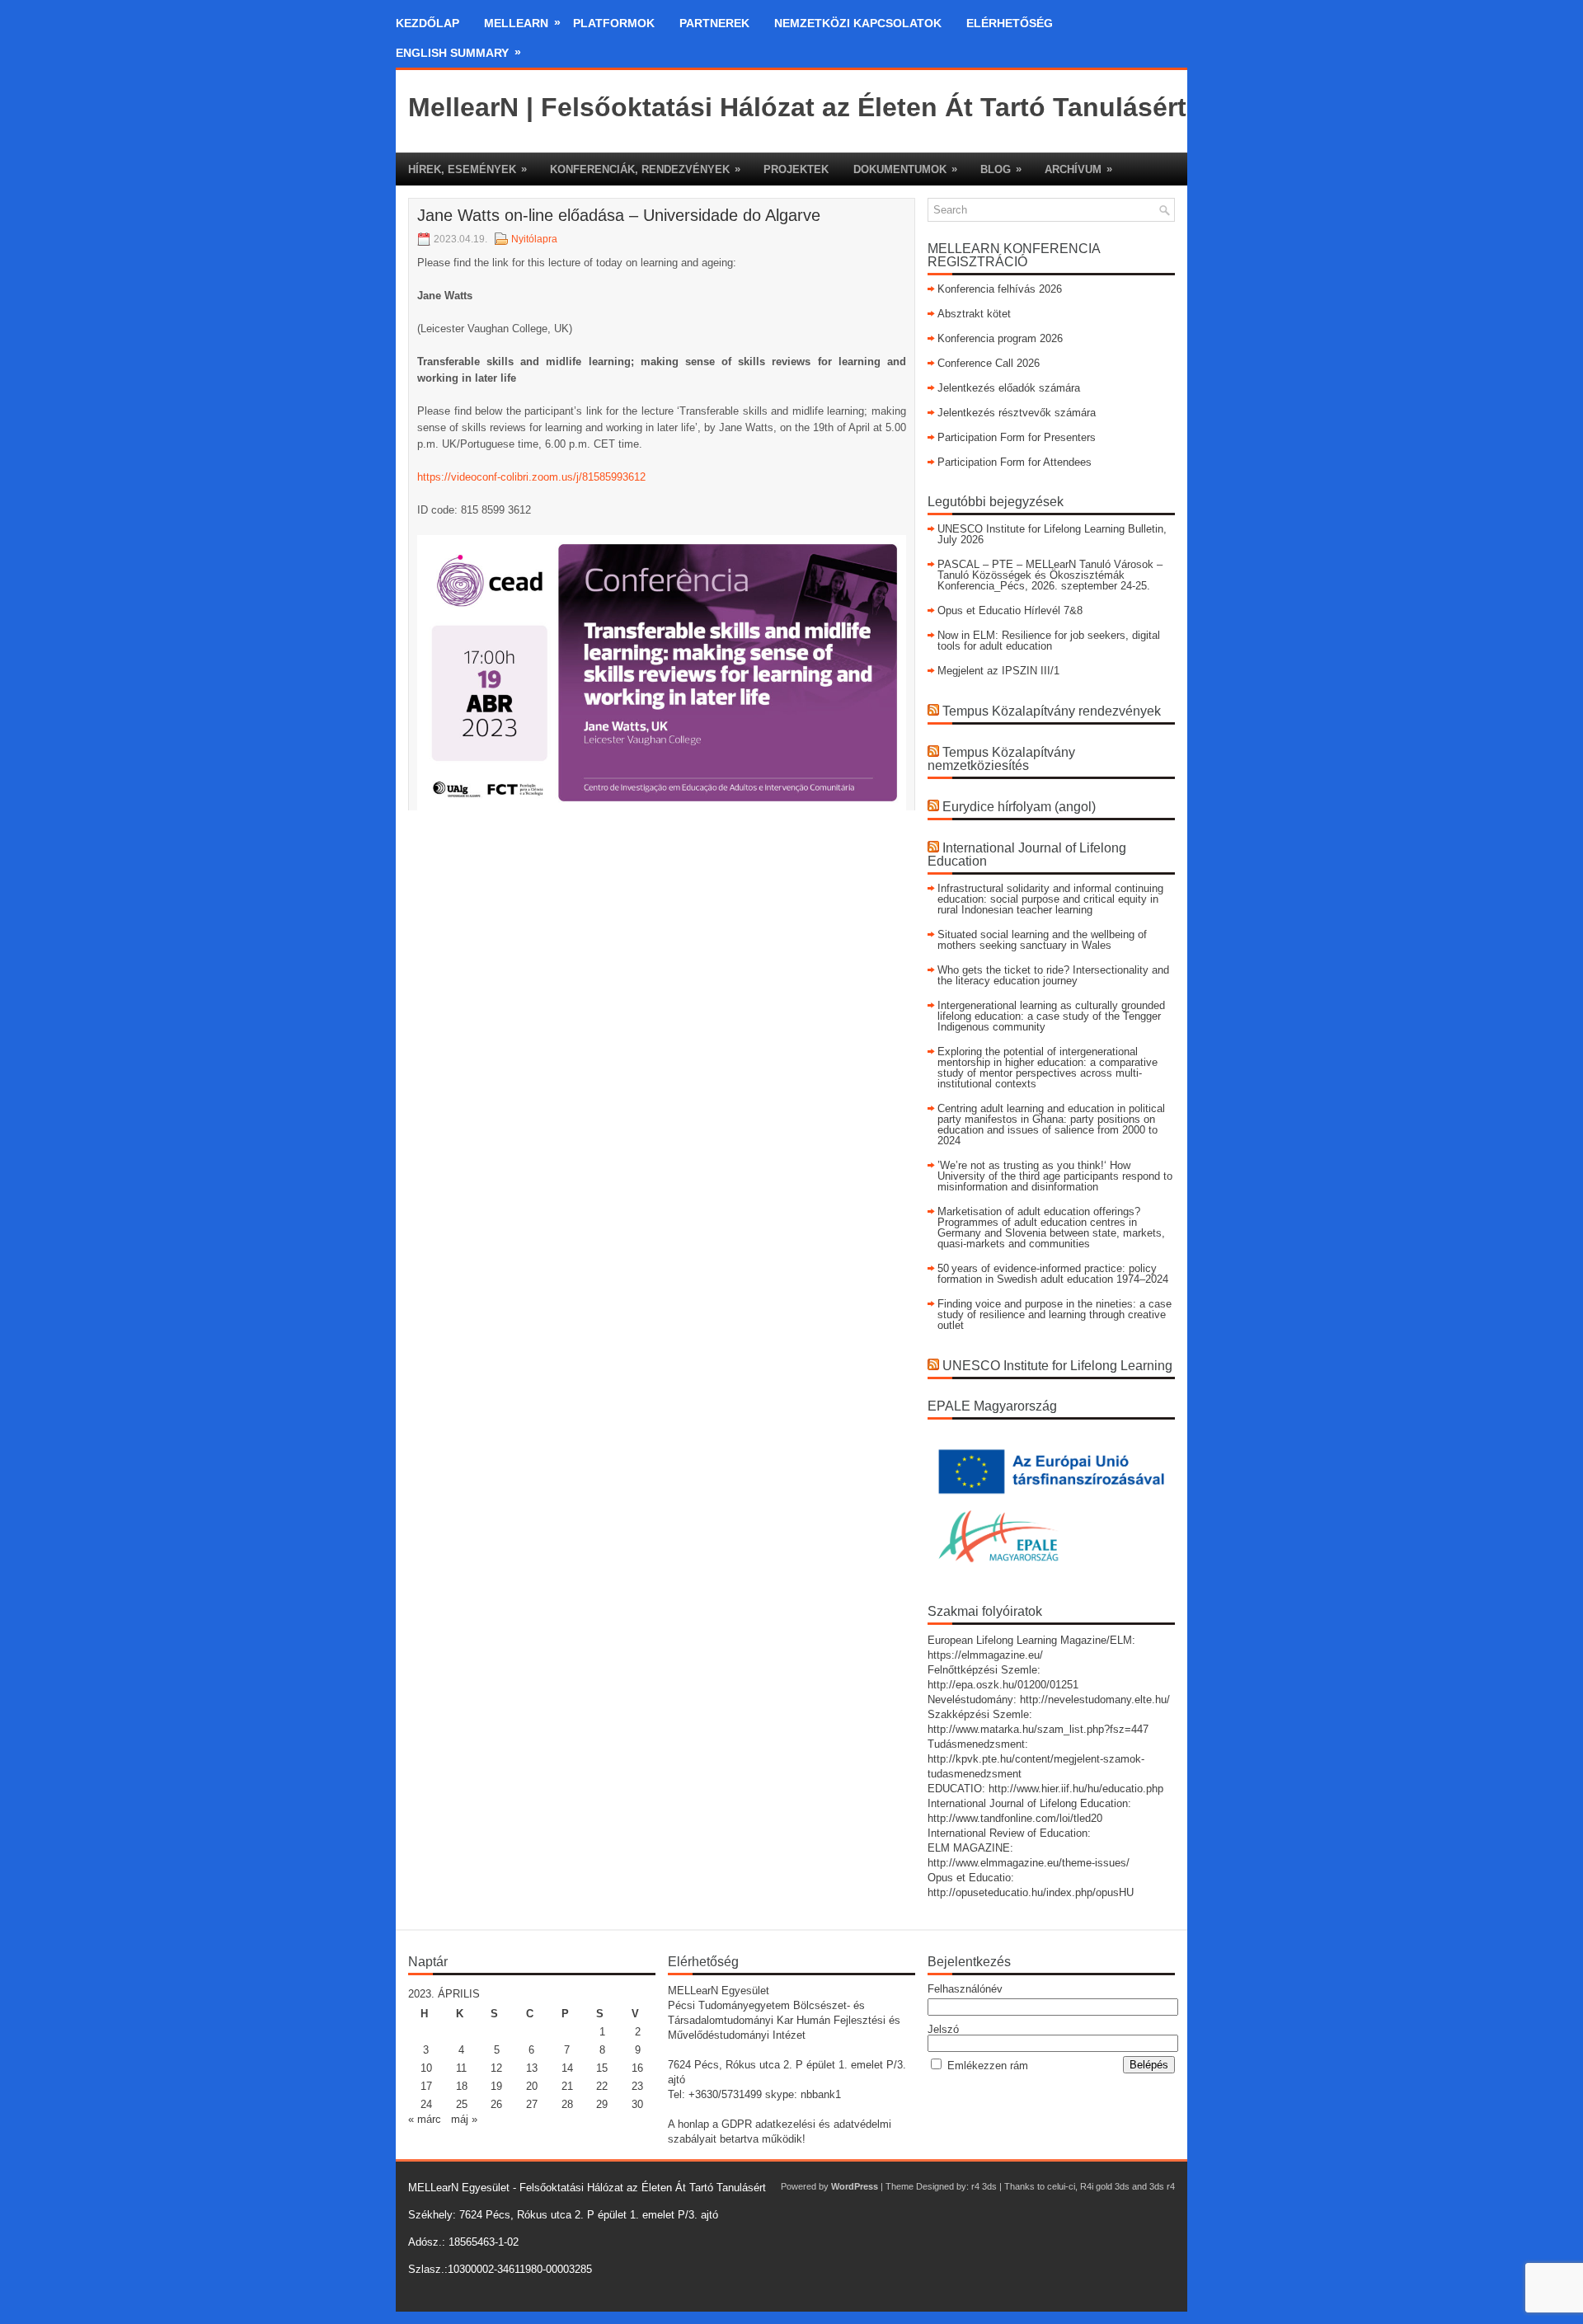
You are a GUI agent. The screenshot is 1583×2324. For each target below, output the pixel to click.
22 (602, 2086)
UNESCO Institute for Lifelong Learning (1057, 1366)
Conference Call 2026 (989, 363)
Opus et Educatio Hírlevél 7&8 (1010, 610)
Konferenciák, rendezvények (645, 169)
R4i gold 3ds (1105, 2186)
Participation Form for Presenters (1017, 437)
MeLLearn (522, 23)
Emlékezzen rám (988, 2066)
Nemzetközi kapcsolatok (858, 23)
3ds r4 (1162, 2186)
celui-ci (1061, 2186)
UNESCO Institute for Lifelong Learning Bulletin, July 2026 (1052, 534)
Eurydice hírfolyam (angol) (1019, 807)
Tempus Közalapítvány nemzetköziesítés (1001, 759)
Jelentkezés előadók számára (1009, 388)
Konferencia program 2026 (1000, 338)
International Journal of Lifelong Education (1027, 854)
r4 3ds (984, 2186)
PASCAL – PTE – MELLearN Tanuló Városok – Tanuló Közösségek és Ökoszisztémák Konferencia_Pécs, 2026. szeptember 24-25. (1050, 575)
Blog (1001, 169)
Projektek (796, 169)
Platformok (614, 23)
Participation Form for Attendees (1015, 462)
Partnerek (714, 23)
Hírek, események (467, 169)
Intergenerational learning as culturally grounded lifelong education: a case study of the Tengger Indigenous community (1051, 1016)
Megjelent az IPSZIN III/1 (998, 671)
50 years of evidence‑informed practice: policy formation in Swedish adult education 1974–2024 (1053, 1274)
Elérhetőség (1010, 23)
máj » (464, 2119)
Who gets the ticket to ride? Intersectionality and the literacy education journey (1053, 975)
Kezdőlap (427, 23)
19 (496, 2086)
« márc (425, 2119)
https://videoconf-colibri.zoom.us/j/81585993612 (531, 477)
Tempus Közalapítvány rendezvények (1052, 711)
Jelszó (943, 2029)
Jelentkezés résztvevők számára (1017, 413)
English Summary (458, 52)
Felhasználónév (965, 1989)
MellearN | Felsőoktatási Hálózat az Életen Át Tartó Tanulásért (797, 107)
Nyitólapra (534, 239)
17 (426, 2086)
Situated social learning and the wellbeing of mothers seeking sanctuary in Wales (1042, 940)
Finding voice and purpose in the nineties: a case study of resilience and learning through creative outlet (1055, 1315)
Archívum (1078, 169)
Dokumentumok (905, 169)
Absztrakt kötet (974, 314)
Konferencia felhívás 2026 (1000, 289)
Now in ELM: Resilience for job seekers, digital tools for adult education (1049, 641)
